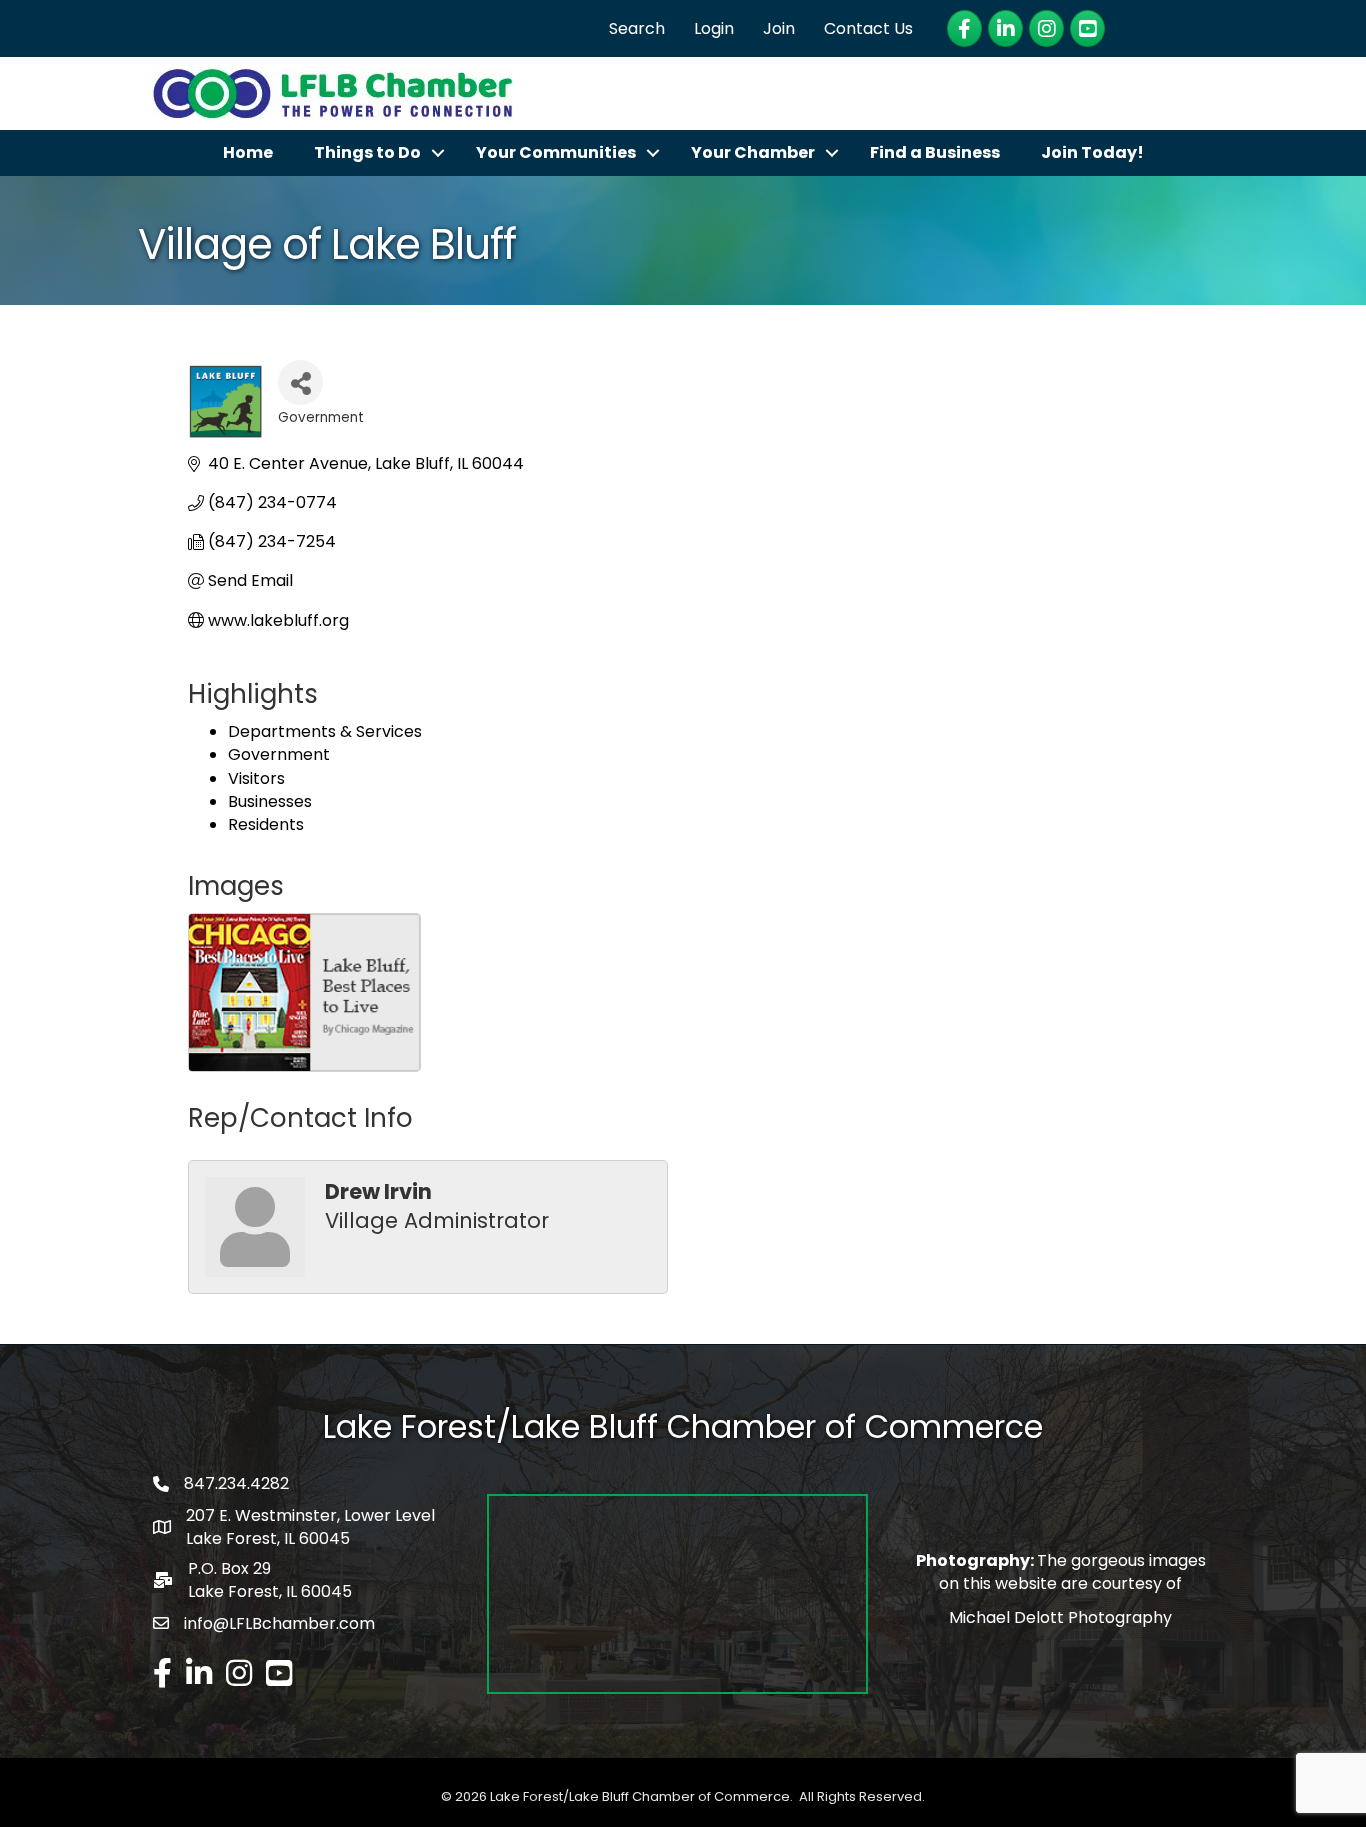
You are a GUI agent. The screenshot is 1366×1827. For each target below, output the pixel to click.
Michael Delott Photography (1060, 1617)
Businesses (270, 801)
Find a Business (935, 152)
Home (248, 152)
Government (279, 754)
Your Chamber (753, 152)
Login (714, 28)
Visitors (256, 778)
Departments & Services (325, 731)
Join (779, 28)
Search (637, 28)
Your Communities (556, 152)
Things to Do (367, 152)
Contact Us (868, 28)
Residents (266, 824)
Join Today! (1092, 152)
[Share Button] (300, 382)
